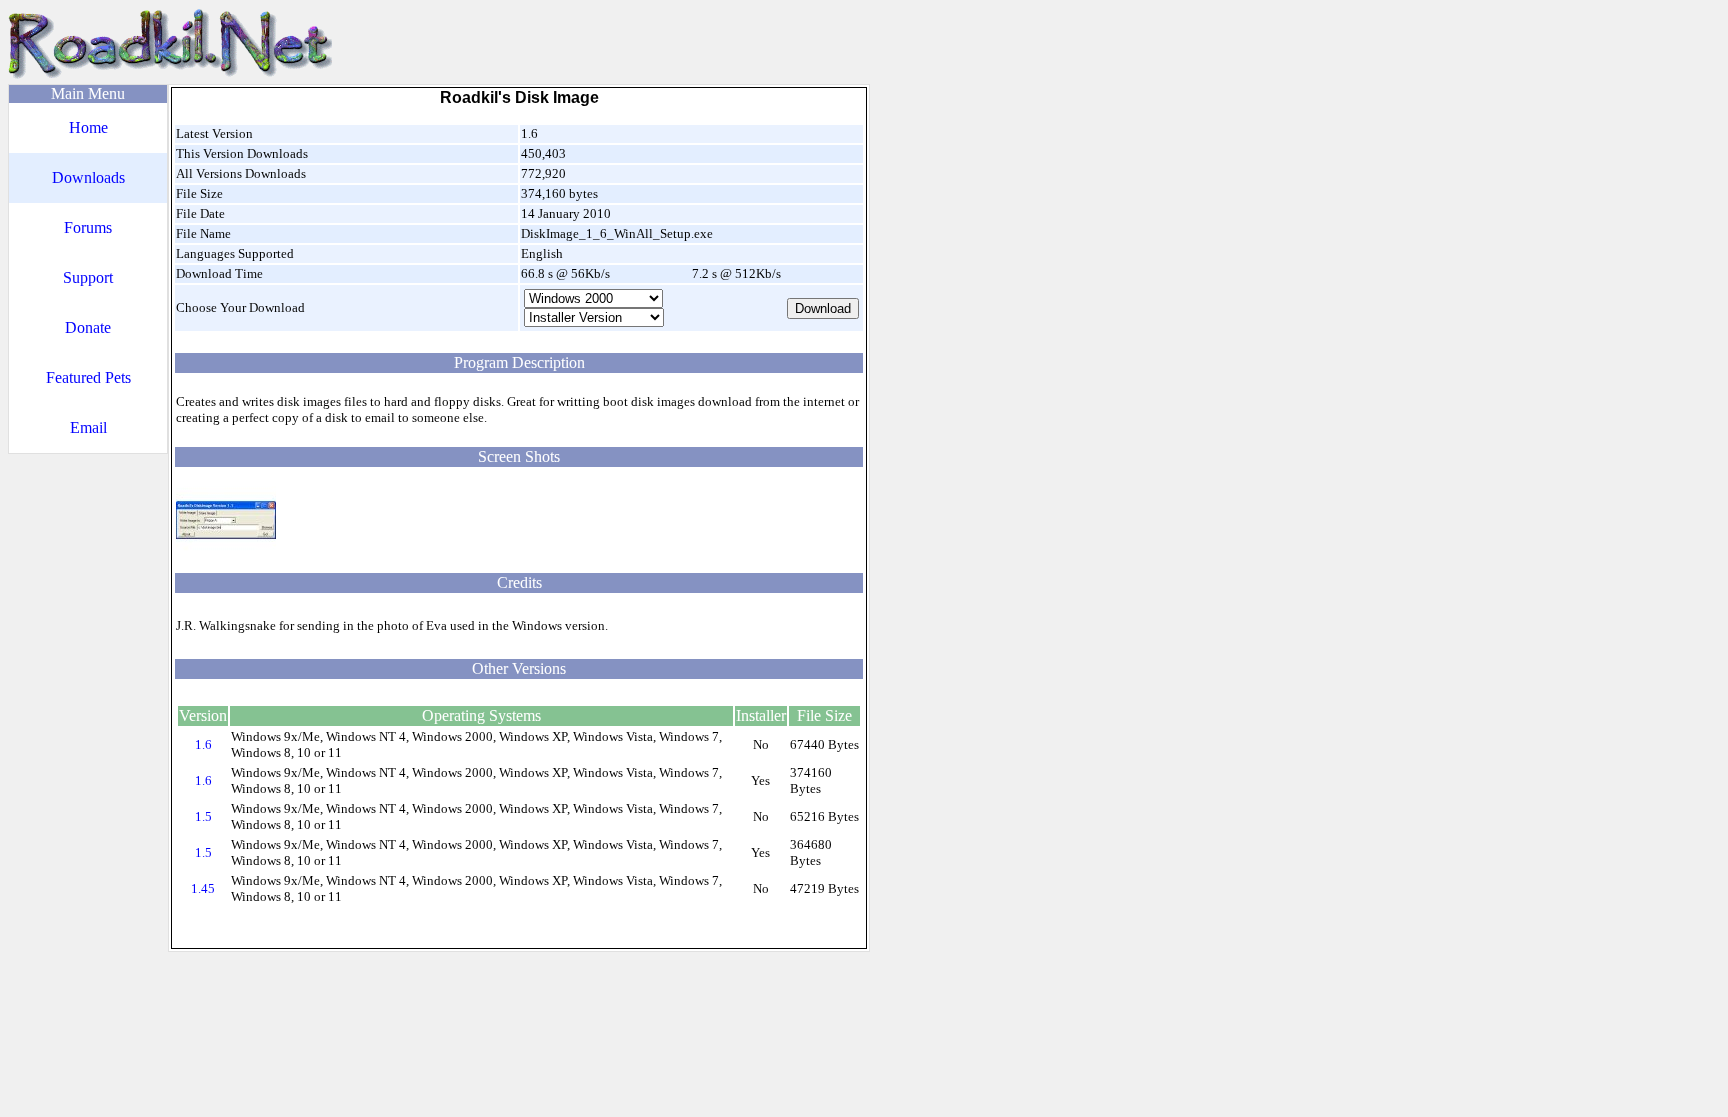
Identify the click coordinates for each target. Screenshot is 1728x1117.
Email (88, 427)
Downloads (88, 177)
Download (823, 308)
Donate (88, 327)
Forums (88, 227)
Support (88, 277)
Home (88, 127)
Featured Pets (88, 377)
